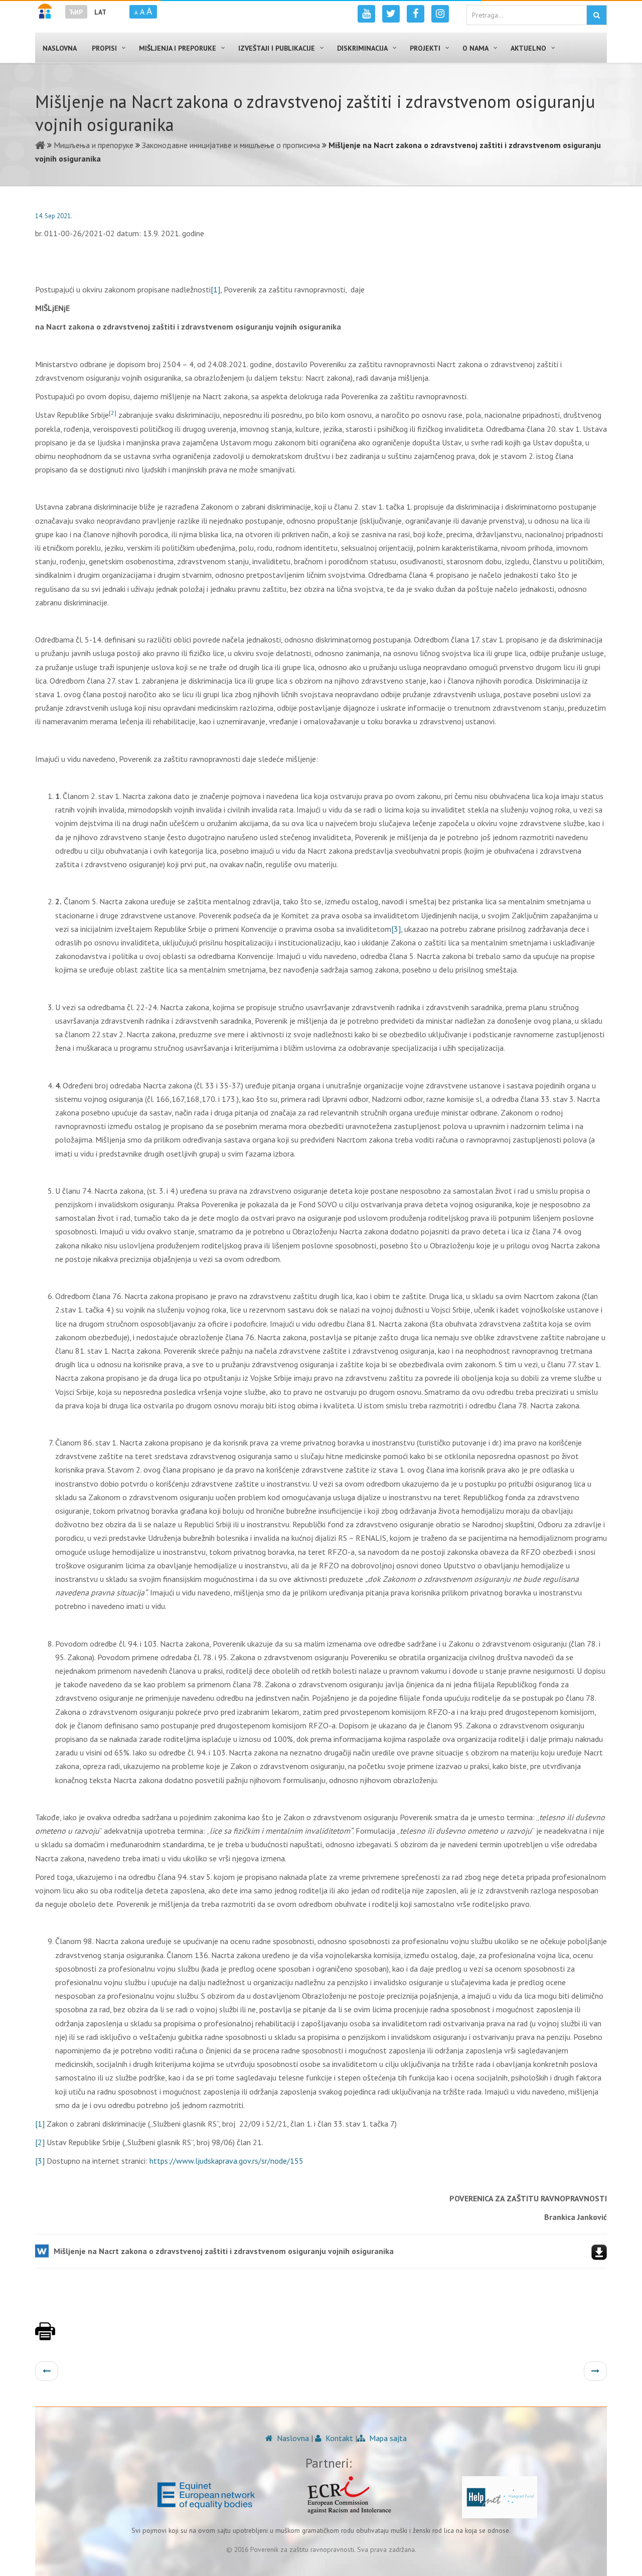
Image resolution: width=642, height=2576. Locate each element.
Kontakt (338, 2438)
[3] (396, 929)
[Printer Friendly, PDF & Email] (45, 2336)
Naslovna (292, 2438)
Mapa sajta (387, 2438)
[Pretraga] (597, 15)
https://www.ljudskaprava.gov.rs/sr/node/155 (226, 2161)
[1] (215, 289)
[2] (40, 2142)
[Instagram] (440, 14)
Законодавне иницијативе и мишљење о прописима (231, 145)
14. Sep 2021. (54, 216)
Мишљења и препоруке (94, 145)
